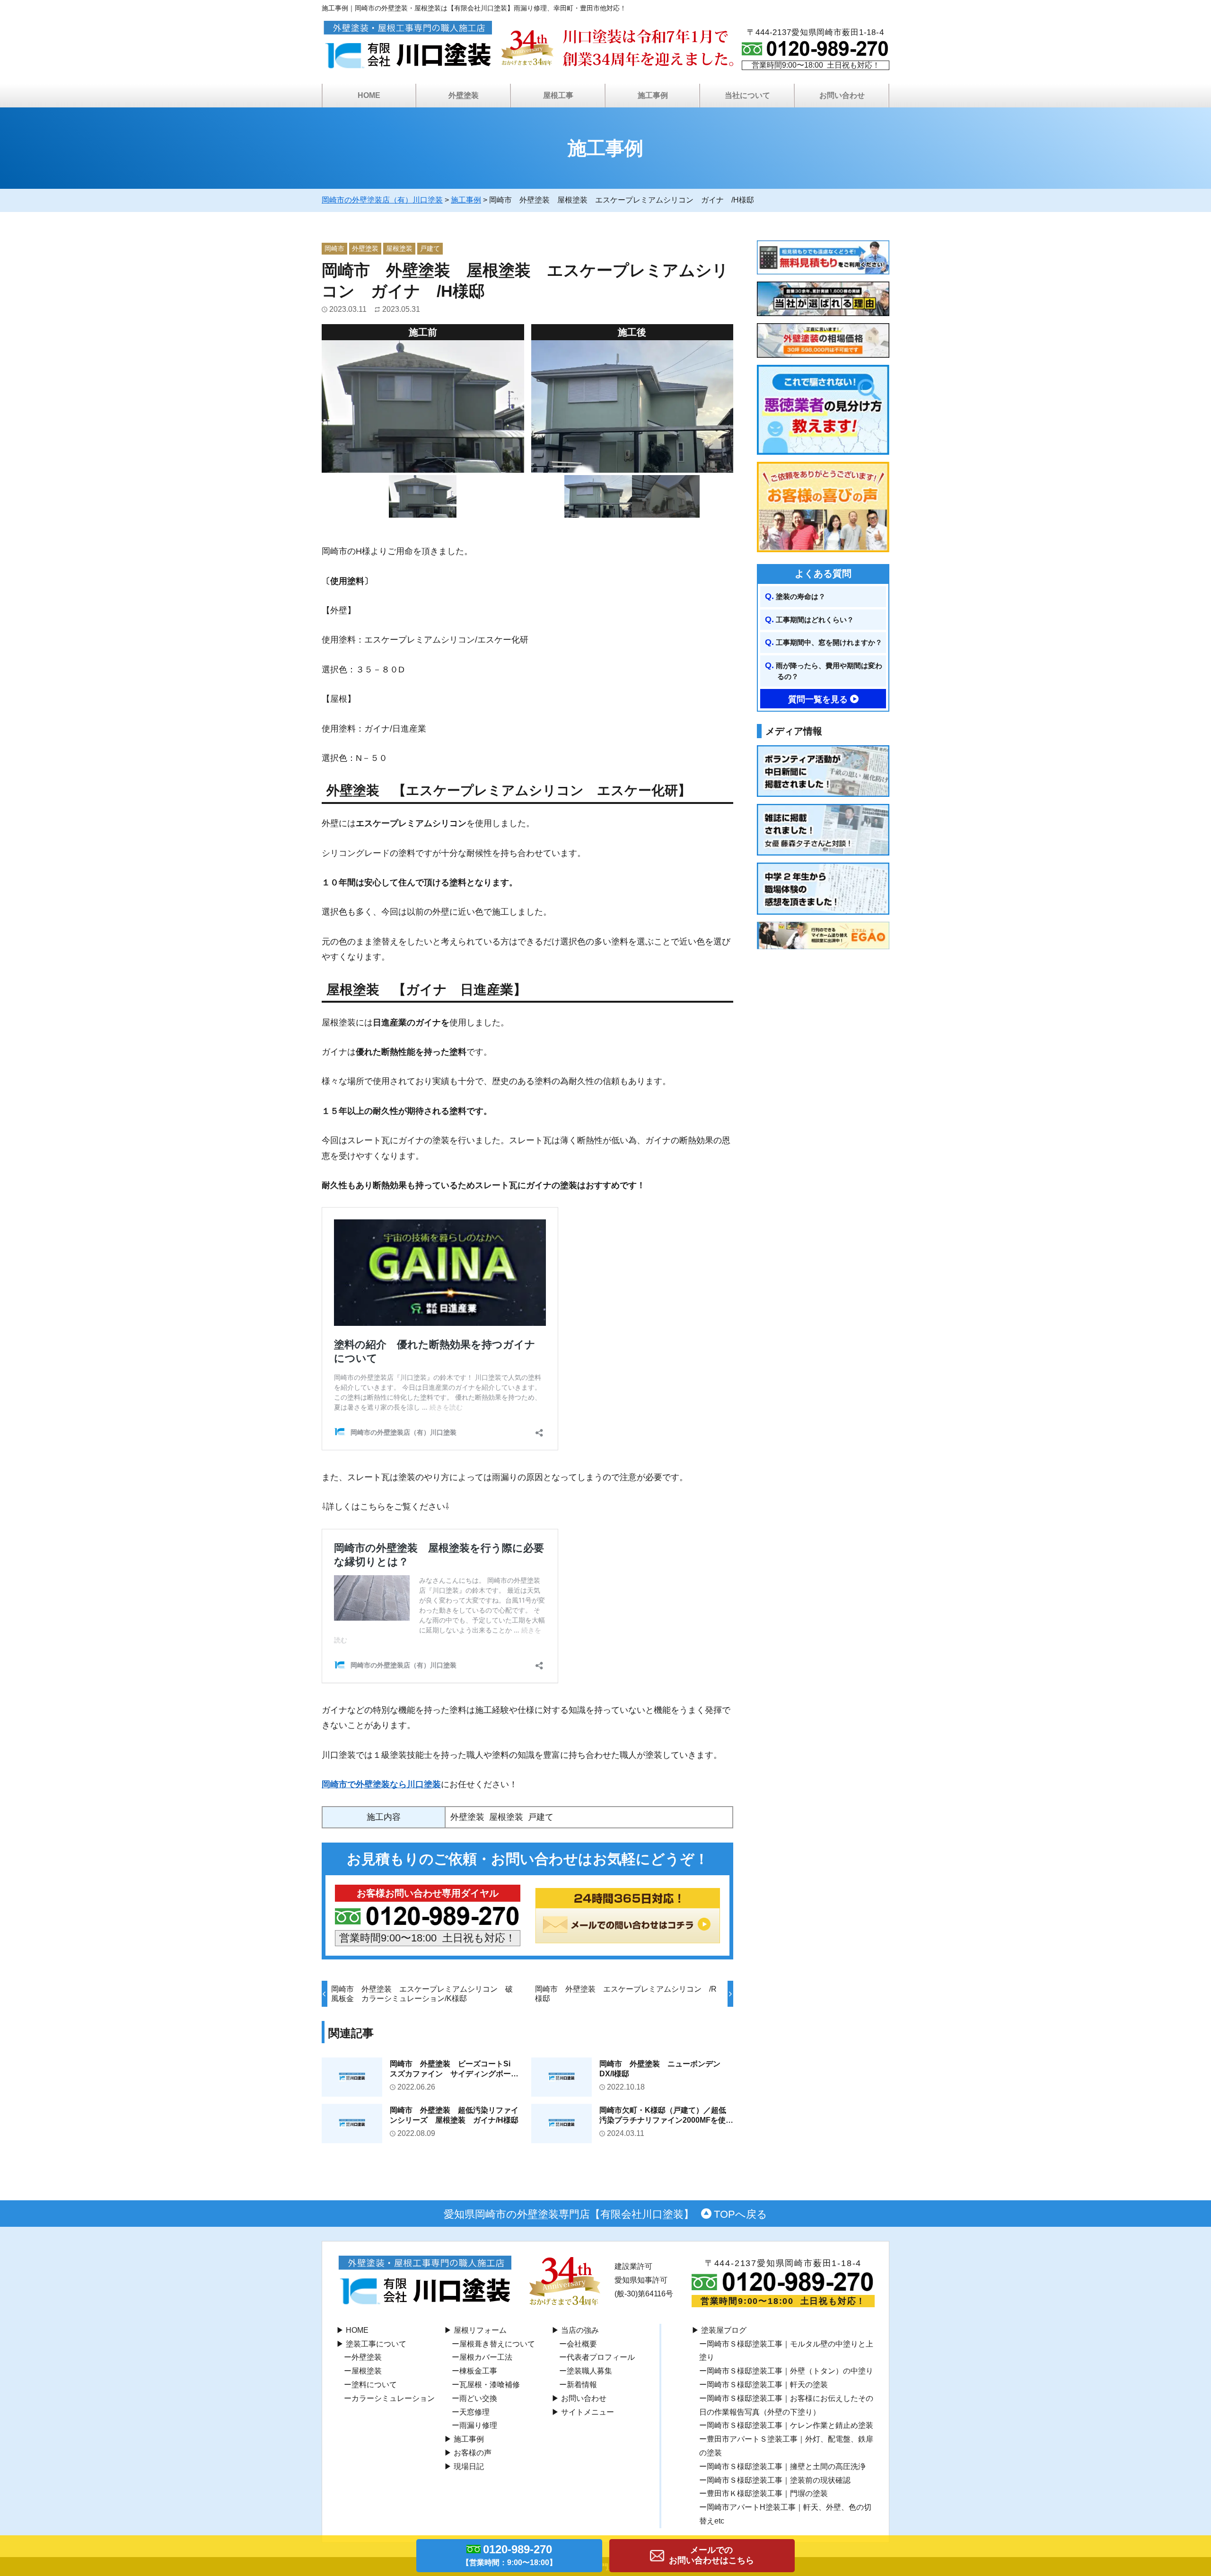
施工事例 (469, 2439)
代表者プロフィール (601, 2357)
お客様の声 (473, 2453)
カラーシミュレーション (393, 2398)
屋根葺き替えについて (497, 2344)
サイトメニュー (588, 2412)
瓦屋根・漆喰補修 (490, 2385)
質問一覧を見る (818, 699)
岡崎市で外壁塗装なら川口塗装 (381, 1784)
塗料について (374, 2385)
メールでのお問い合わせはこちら (711, 2555)
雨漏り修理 (478, 2425)
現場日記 (469, 2466)
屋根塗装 (399, 248)
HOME (369, 95)
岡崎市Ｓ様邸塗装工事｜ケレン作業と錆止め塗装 (790, 2425)
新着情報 (582, 2385)
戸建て (430, 248)
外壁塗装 (365, 248)
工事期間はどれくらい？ (815, 620)
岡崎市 (334, 248)
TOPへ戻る (741, 2214)
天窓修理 (474, 2412)
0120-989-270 (509, 2555)
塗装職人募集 (589, 2371)
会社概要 (582, 2344)
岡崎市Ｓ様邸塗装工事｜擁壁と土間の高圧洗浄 (786, 2466)
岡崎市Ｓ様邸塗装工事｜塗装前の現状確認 (779, 2480)
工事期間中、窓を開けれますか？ (829, 642)
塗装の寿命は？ (801, 596)
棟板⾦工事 (478, 2371)
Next (740, 406)
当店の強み (580, 2330)
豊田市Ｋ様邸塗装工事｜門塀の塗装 (767, 2493)
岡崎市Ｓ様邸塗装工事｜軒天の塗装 (767, 2385)
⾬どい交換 (478, 2398)
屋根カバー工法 (486, 2357)
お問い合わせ (584, 2398)
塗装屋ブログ (724, 2330)
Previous (524, 406)
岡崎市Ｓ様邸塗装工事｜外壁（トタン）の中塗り (790, 2371)
